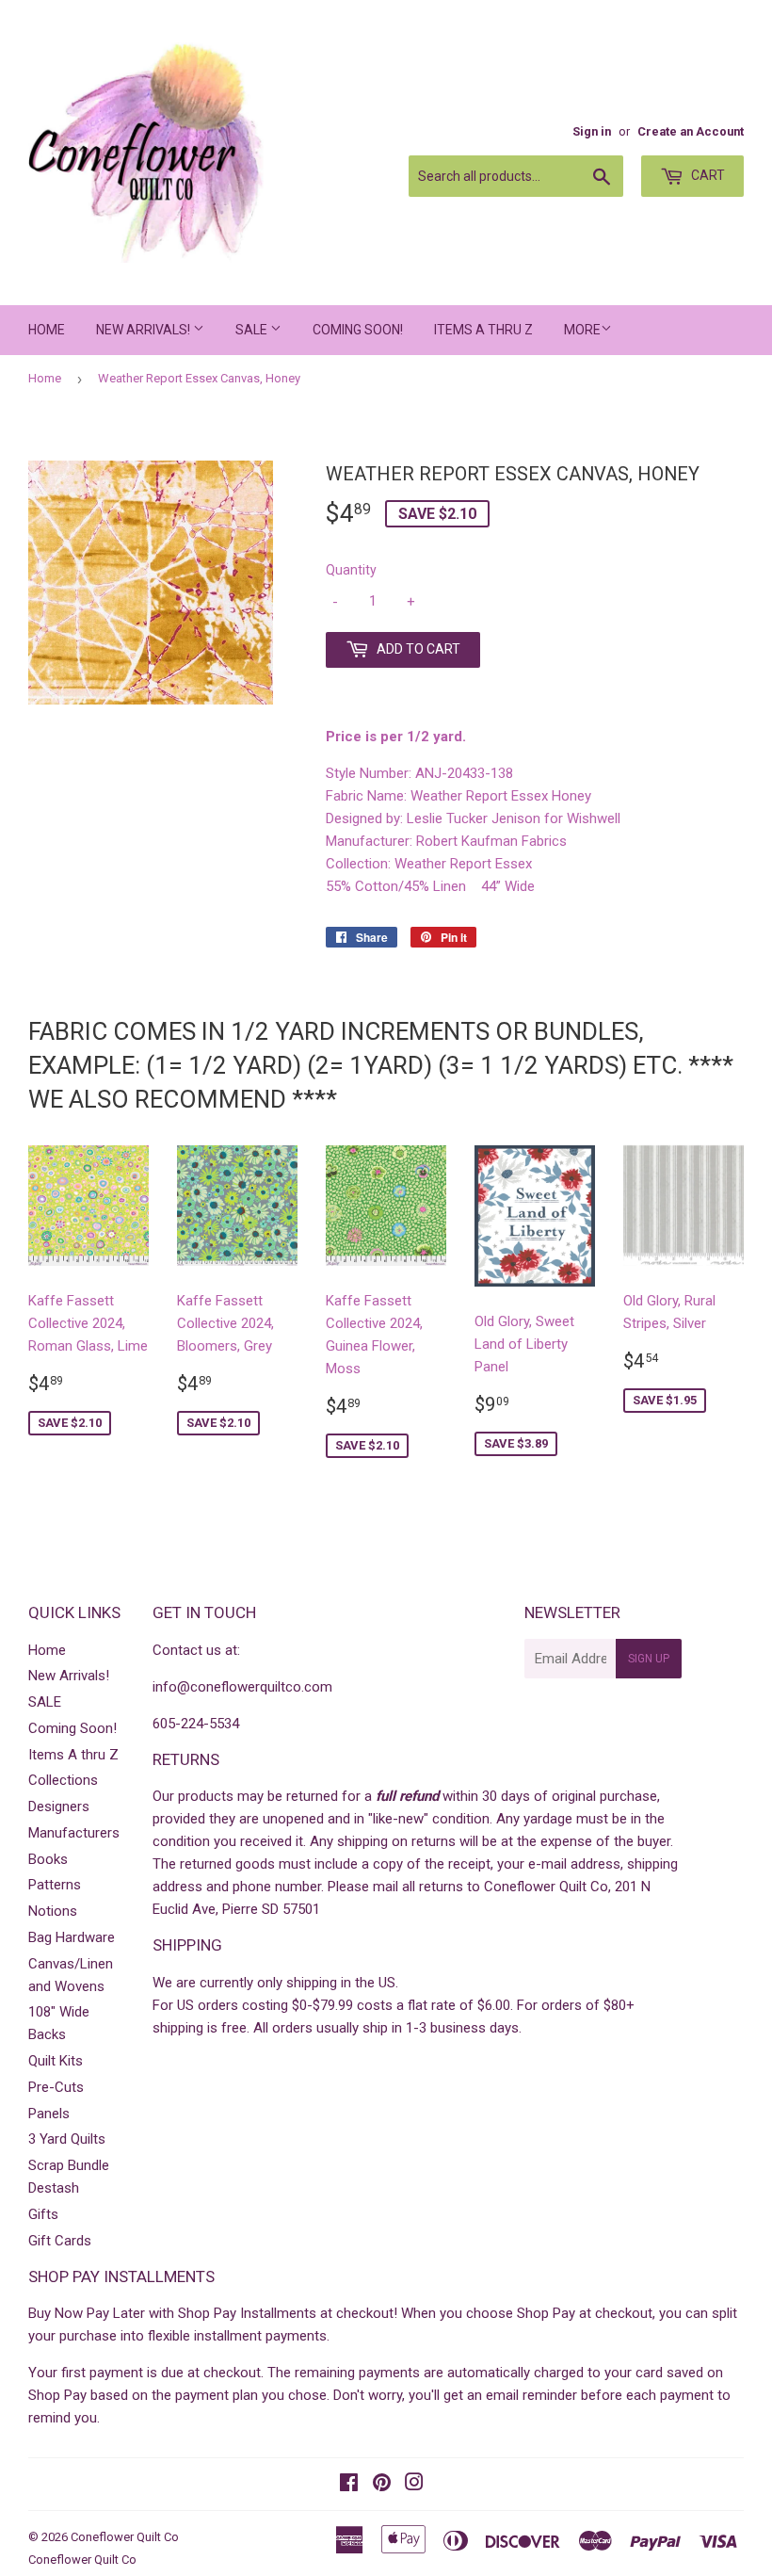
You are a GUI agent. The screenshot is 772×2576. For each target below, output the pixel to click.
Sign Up (649, 1659)
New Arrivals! (145, 330)
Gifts (43, 2214)
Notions (53, 1911)
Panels (49, 2114)
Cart (707, 175)
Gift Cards (60, 2241)
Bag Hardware (72, 1937)
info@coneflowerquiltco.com (242, 1687)
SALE (253, 330)
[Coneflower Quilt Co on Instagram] (414, 2485)
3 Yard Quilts (67, 2139)
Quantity (351, 570)
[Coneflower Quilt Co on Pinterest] (382, 2485)
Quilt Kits (56, 2061)
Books (48, 1859)
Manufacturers (74, 1833)
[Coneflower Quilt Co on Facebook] (349, 2485)
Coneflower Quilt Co (125, 2537)
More (582, 330)
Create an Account (691, 131)
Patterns (55, 1885)
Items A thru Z (483, 330)
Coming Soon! (358, 330)
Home (47, 330)
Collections (63, 1780)
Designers (59, 1806)
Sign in (592, 131)
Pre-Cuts (56, 2087)
